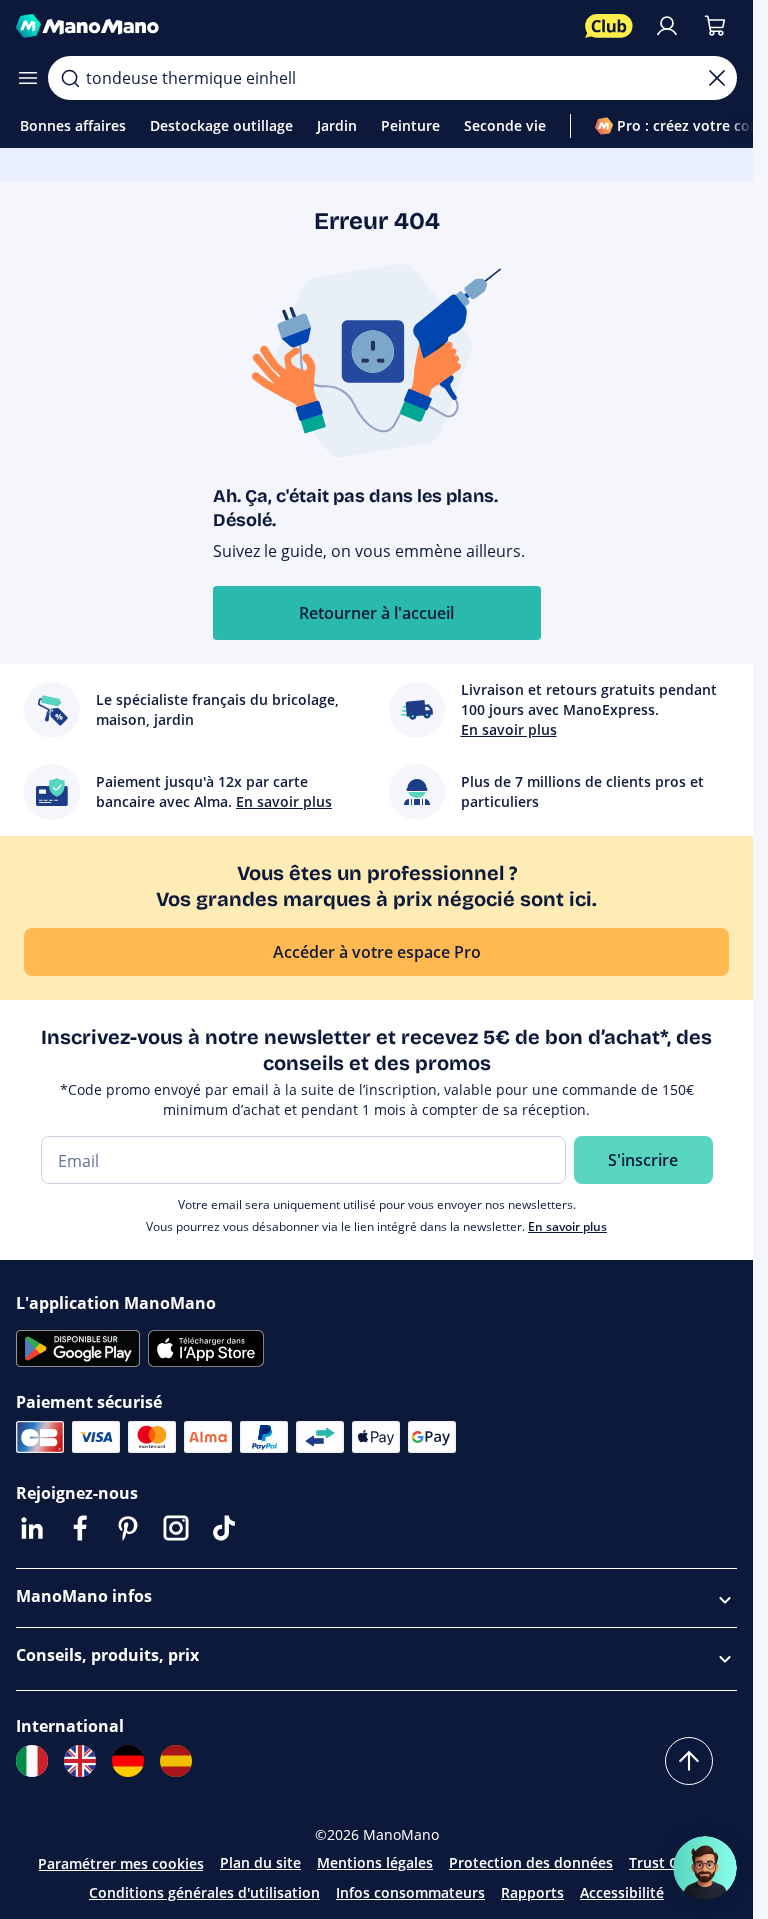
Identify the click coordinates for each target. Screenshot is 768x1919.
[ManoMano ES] (176, 1761)
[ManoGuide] (705, 1868)
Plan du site (260, 1862)
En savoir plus (567, 1226)
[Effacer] (717, 78)
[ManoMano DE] (128, 1761)
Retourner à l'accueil (376, 613)
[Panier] (715, 26)
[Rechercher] (70, 78)
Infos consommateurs (410, 1892)
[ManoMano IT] (32, 1761)
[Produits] (28, 78)
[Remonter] (689, 1761)
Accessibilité (622, 1892)
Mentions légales (375, 1862)
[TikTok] (224, 1528)
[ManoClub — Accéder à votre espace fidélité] (609, 26)
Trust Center (672, 1862)
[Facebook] (80, 1528)
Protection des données (531, 1862)
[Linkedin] (32, 1528)
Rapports (532, 1892)
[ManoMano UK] (80, 1761)
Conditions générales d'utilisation (204, 1892)
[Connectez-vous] (667, 26)
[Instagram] (176, 1528)
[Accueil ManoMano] (292, 26)
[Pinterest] (128, 1528)
